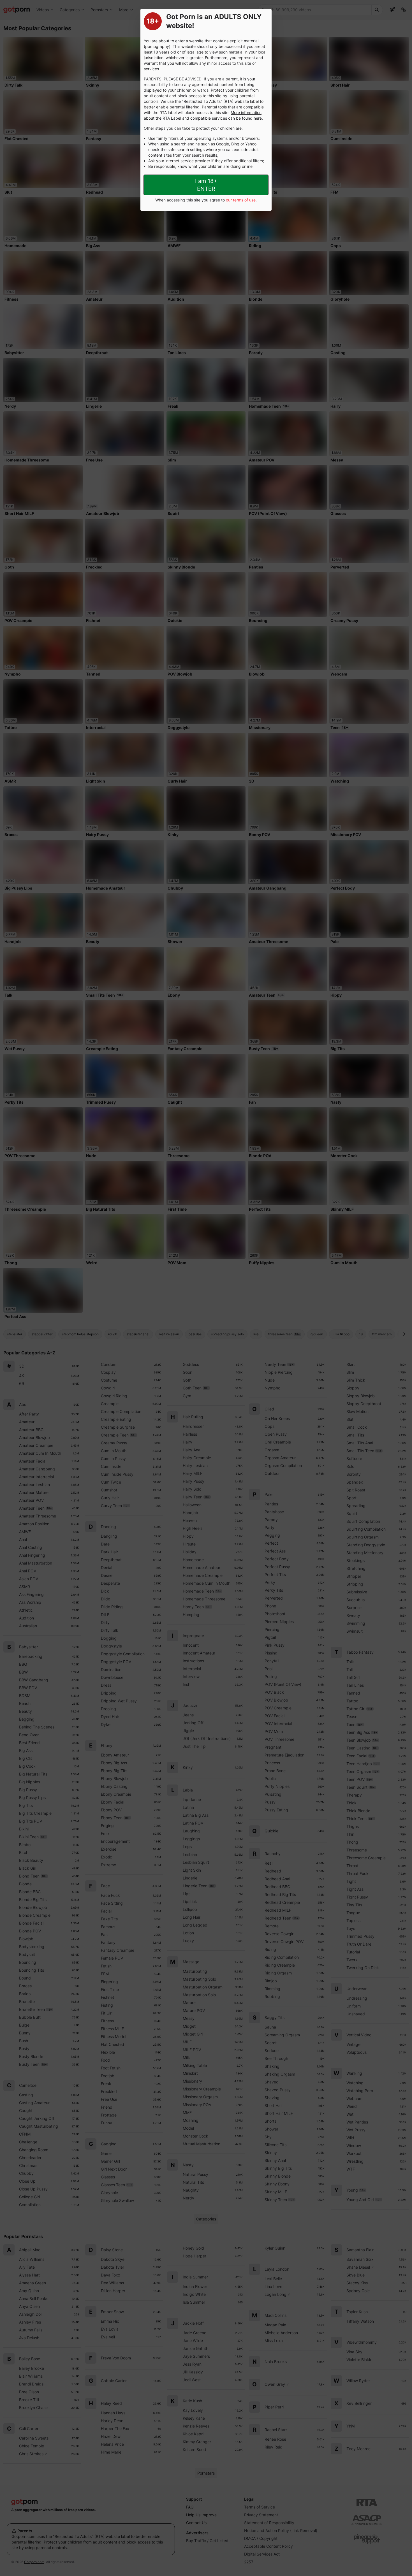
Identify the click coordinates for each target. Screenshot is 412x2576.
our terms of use (241, 200)
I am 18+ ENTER (206, 185)
